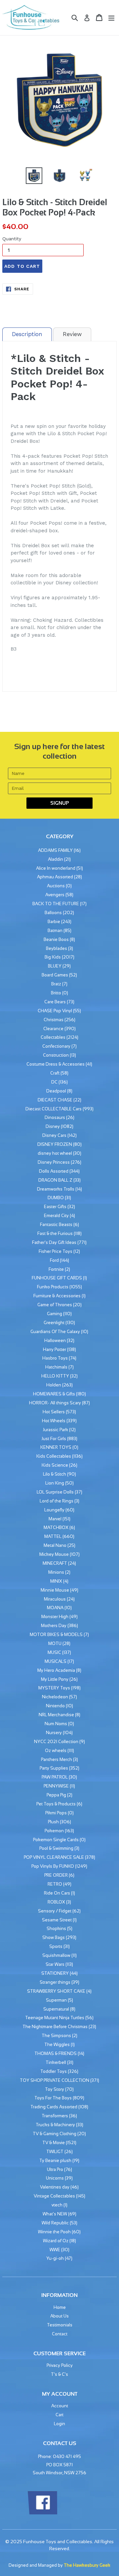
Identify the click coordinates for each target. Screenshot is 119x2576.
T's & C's (59, 2374)
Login (59, 2424)
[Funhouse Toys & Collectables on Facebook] (42, 2513)
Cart (59, 2415)
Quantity (12, 239)
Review (72, 334)
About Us (59, 2316)
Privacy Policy (60, 2365)
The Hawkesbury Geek (87, 2565)
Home (60, 2307)
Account (60, 2406)
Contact (60, 2334)
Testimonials (60, 2325)
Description (27, 334)
